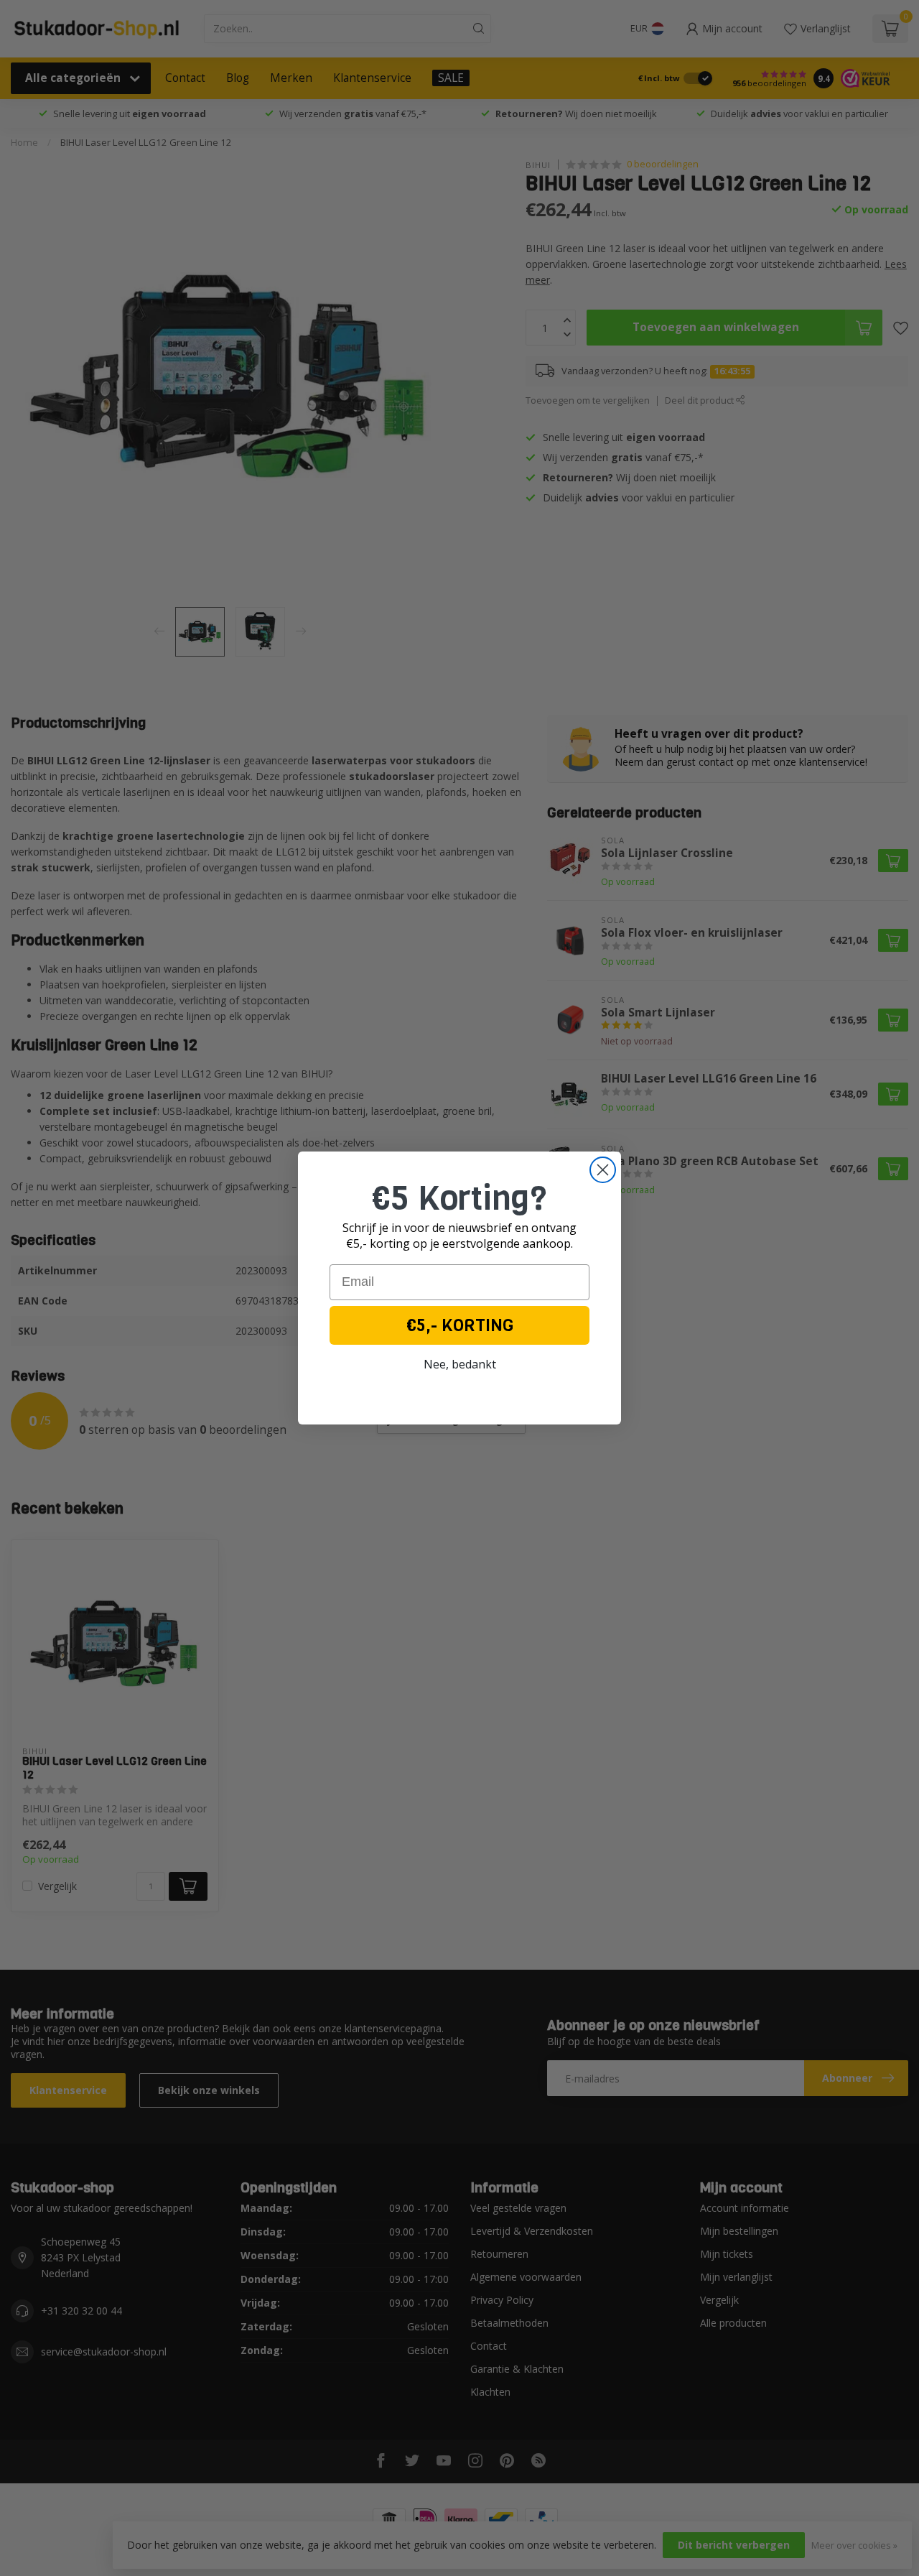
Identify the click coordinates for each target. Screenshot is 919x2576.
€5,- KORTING (460, 1325)
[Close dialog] (603, 1170)
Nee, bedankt (460, 1364)
